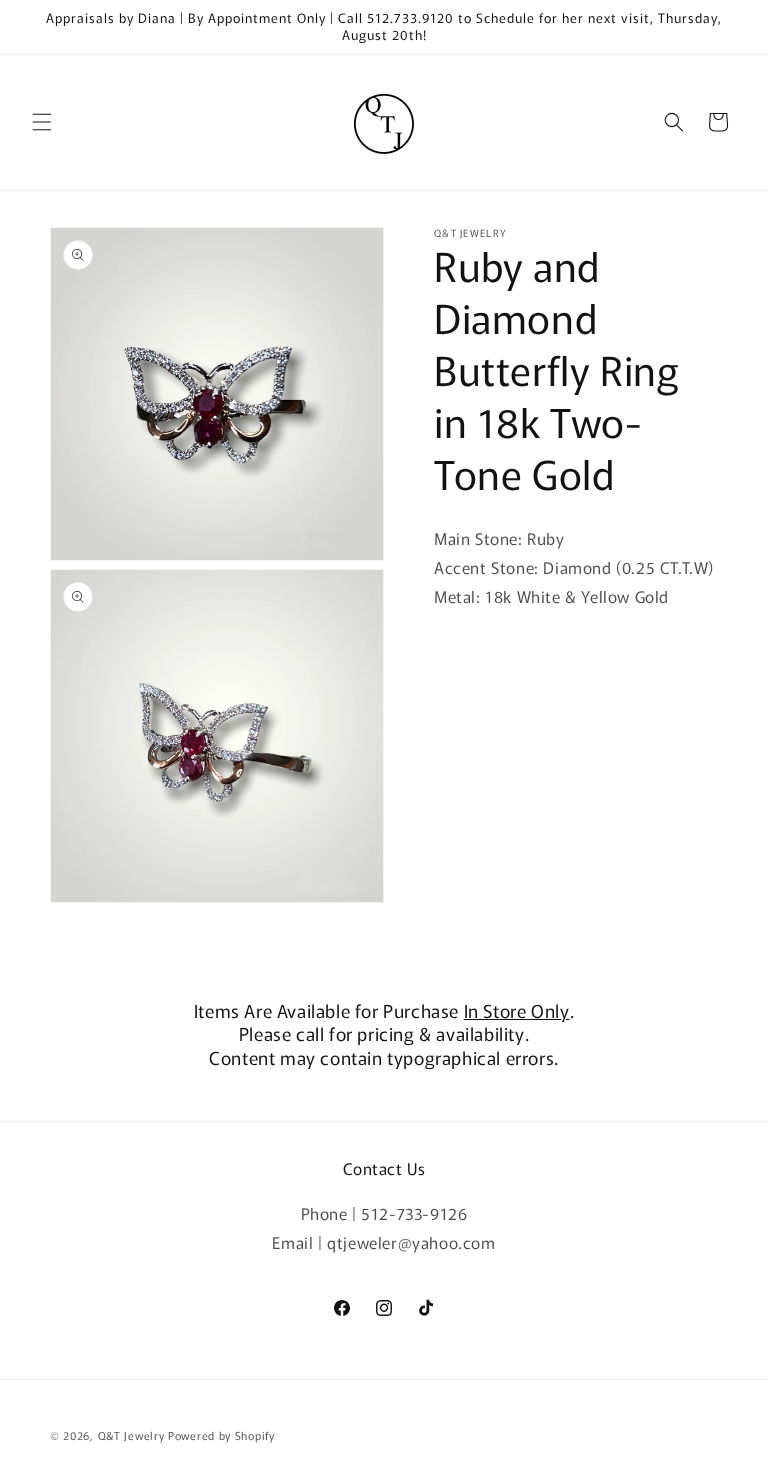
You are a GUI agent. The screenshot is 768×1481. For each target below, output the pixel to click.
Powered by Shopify (221, 1435)
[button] (42, 122)
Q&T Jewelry (131, 1435)
